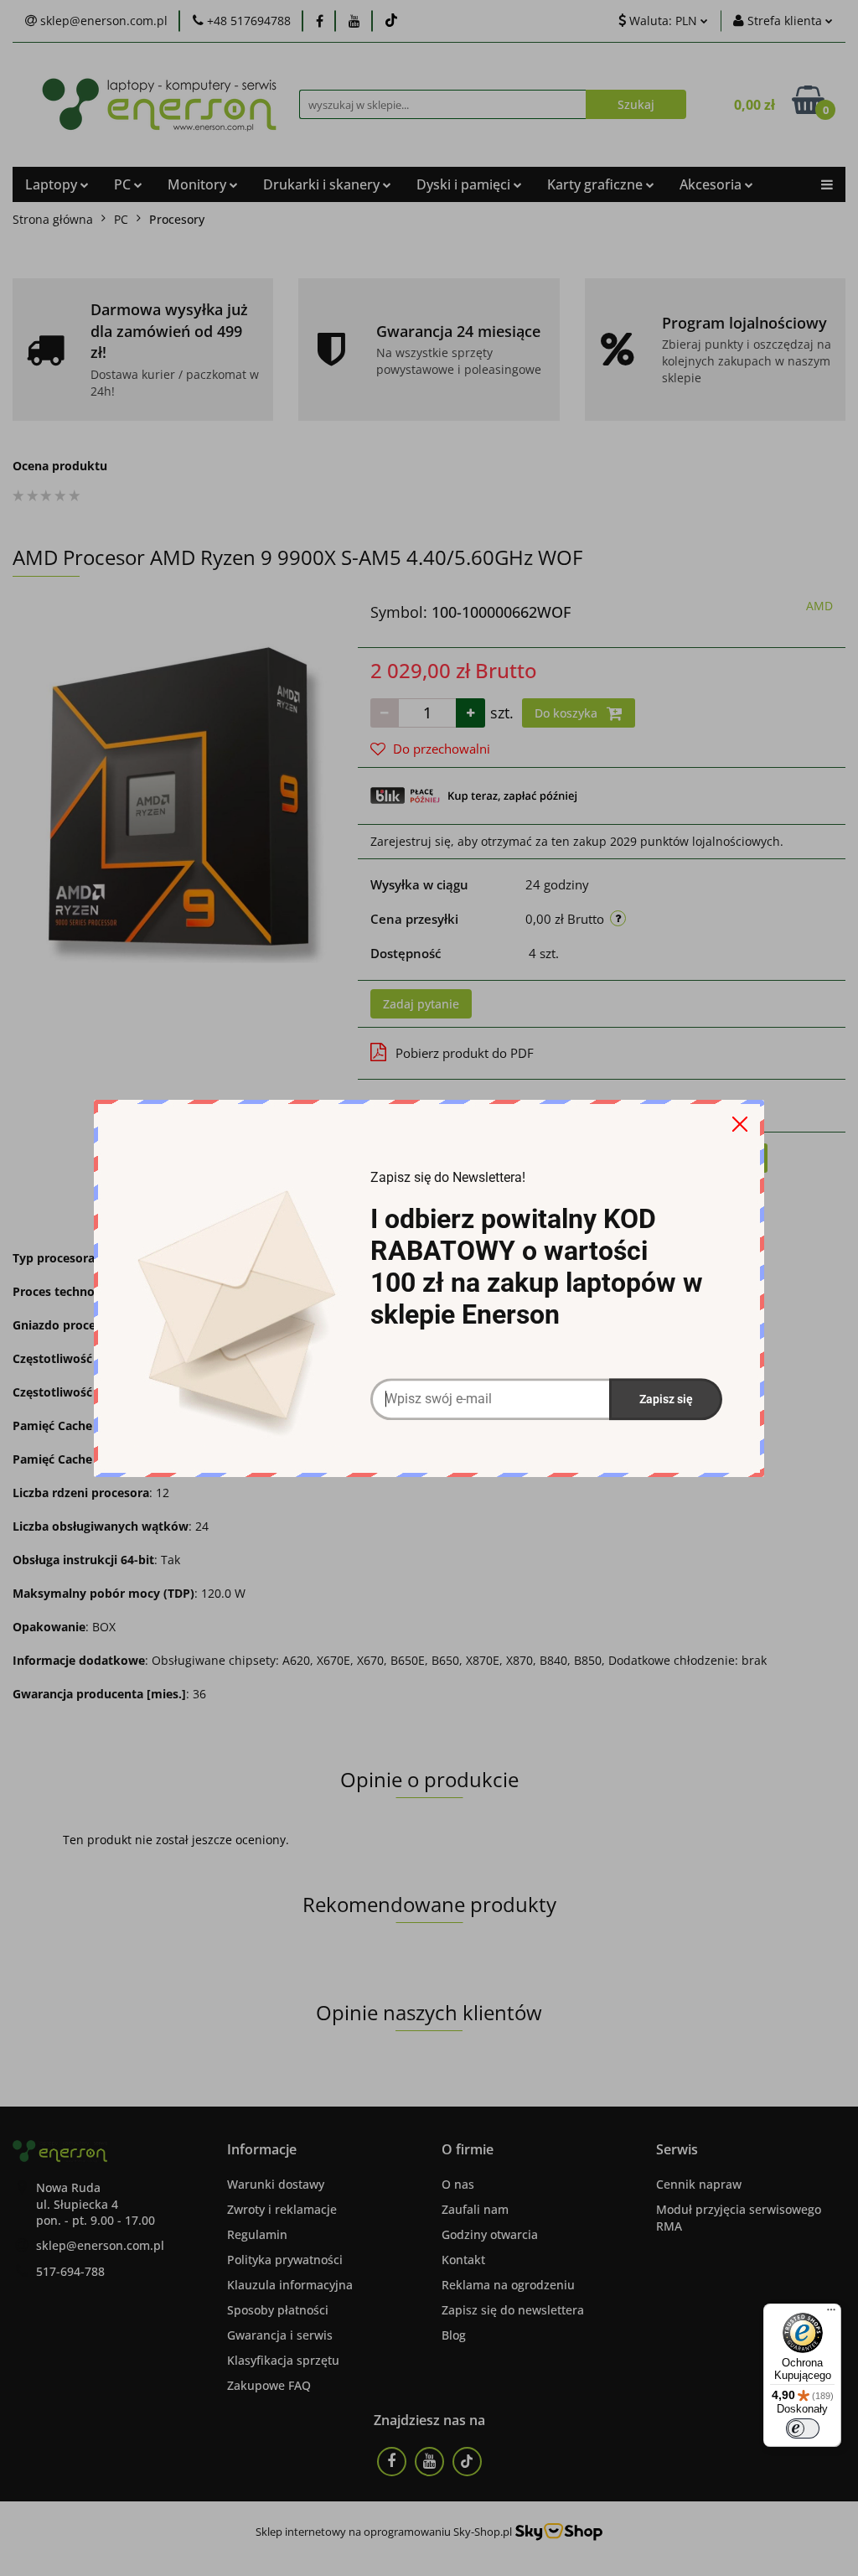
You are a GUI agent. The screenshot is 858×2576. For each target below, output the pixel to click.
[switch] (803, 2428)
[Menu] (831, 2314)
